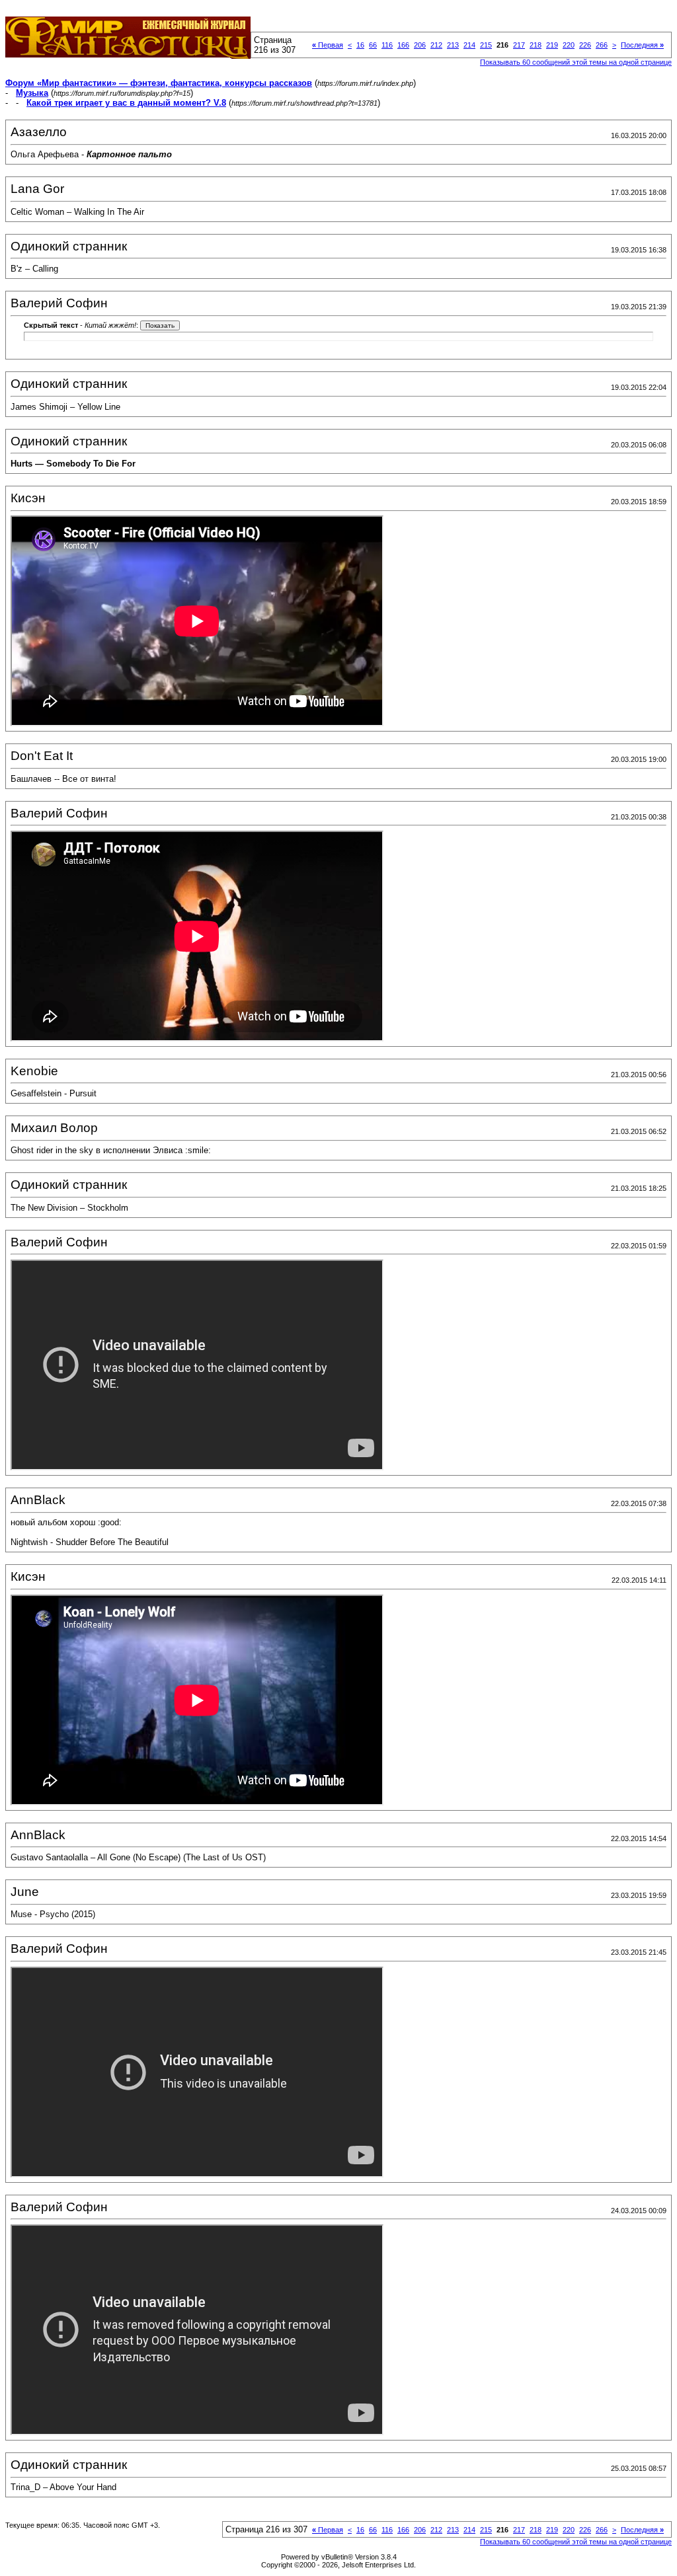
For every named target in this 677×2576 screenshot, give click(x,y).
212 (436, 45)
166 (403, 45)
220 (569, 45)
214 (469, 45)
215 (486, 45)
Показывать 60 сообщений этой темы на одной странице (576, 62)
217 (519, 45)
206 (420, 45)
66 (373, 45)
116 (387, 45)
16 (360, 45)
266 (602, 45)
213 (453, 45)
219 (552, 45)
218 (536, 45)
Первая (328, 45)
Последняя (642, 45)
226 (585, 45)
